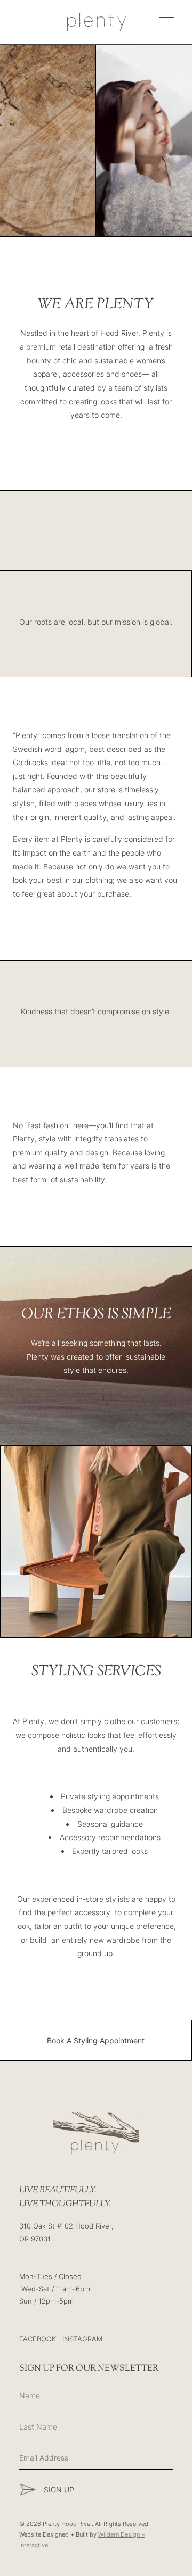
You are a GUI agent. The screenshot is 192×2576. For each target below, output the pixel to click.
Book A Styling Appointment (96, 2040)
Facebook (38, 2339)
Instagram (82, 2339)
